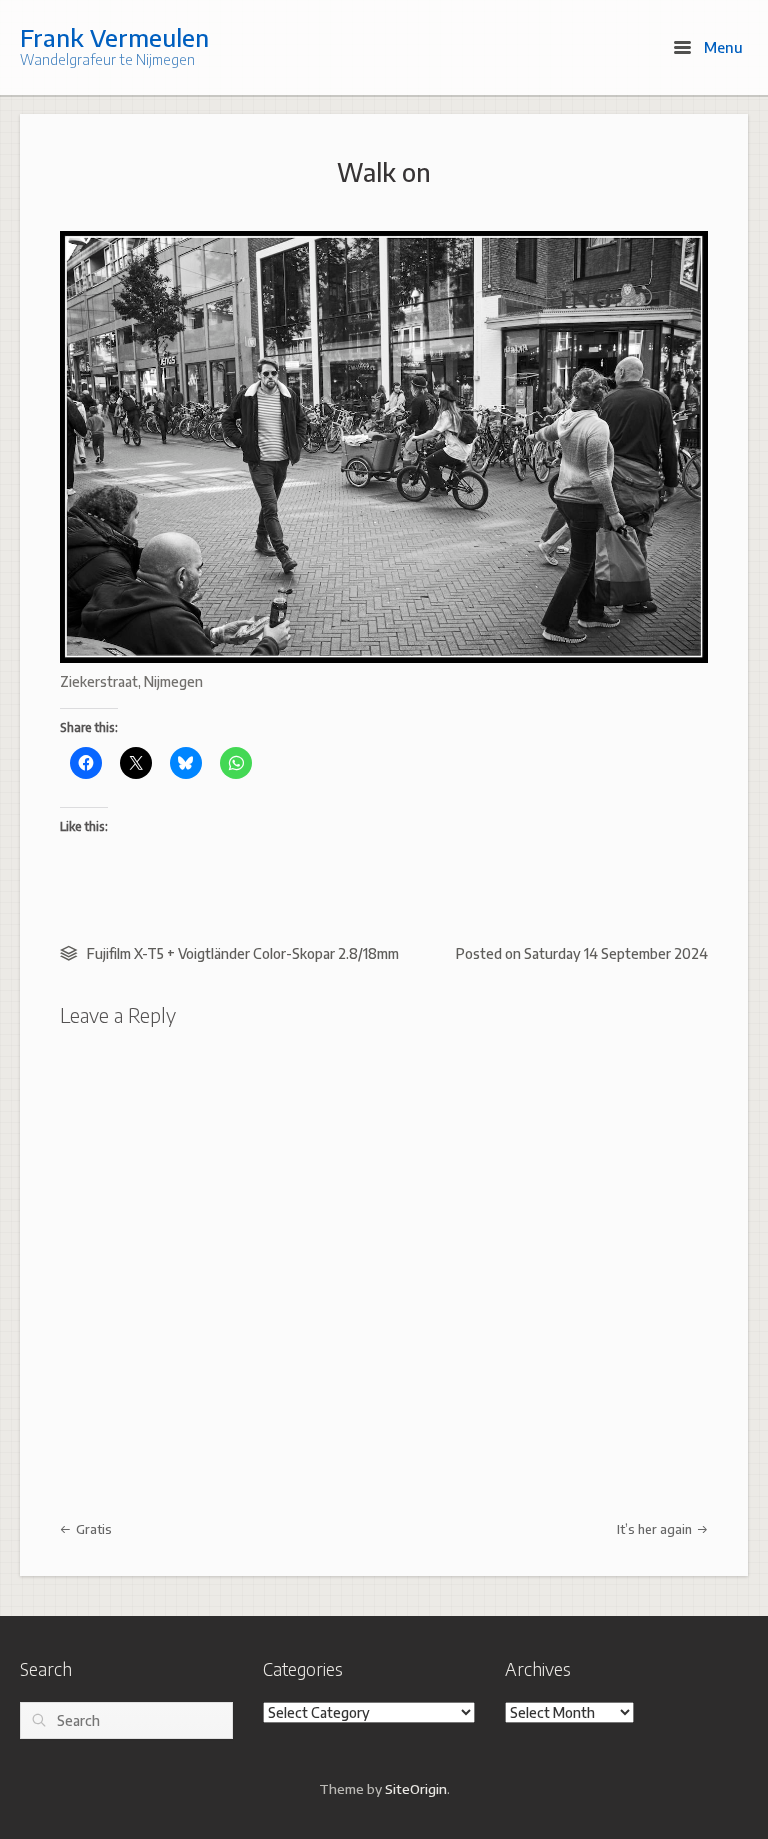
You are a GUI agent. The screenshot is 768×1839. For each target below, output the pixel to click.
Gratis (92, 1529)
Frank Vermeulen (114, 37)
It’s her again (656, 1529)
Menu (721, 47)
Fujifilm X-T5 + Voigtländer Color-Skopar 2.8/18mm (243, 953)
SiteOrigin (416, 1788)
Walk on (384, 172)
